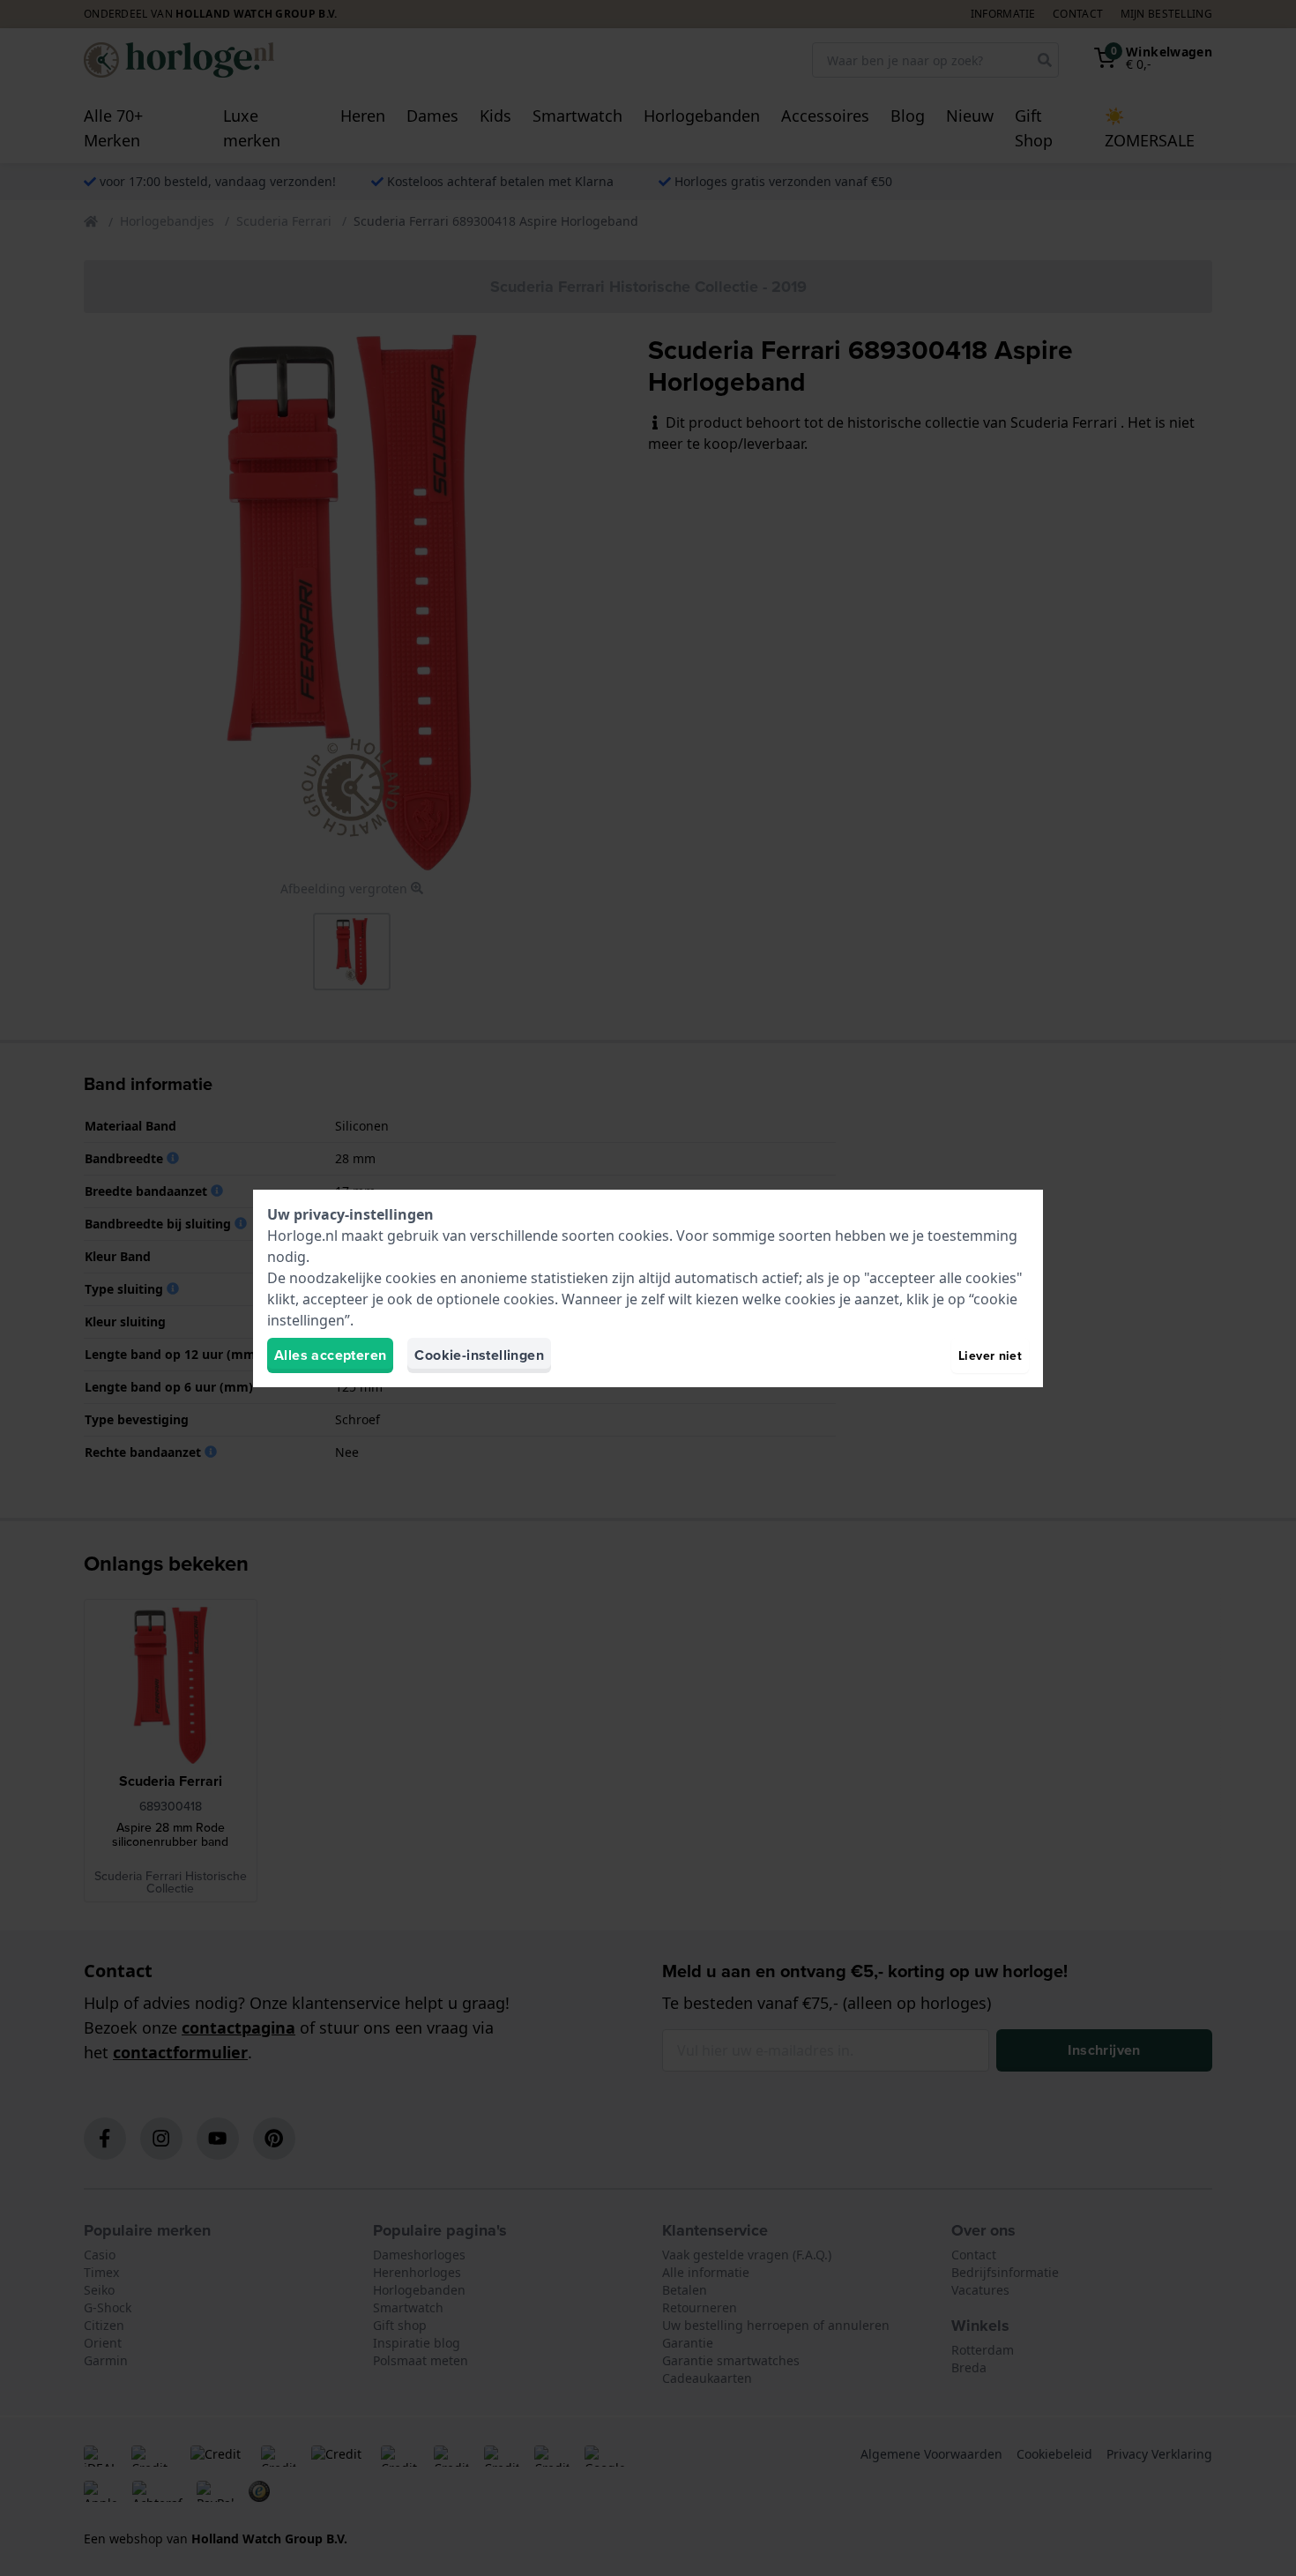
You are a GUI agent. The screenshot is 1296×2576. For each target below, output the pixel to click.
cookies (644, 1236)
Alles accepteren (330, 1355)
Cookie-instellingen (479, 1355)
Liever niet (990, 1355)
